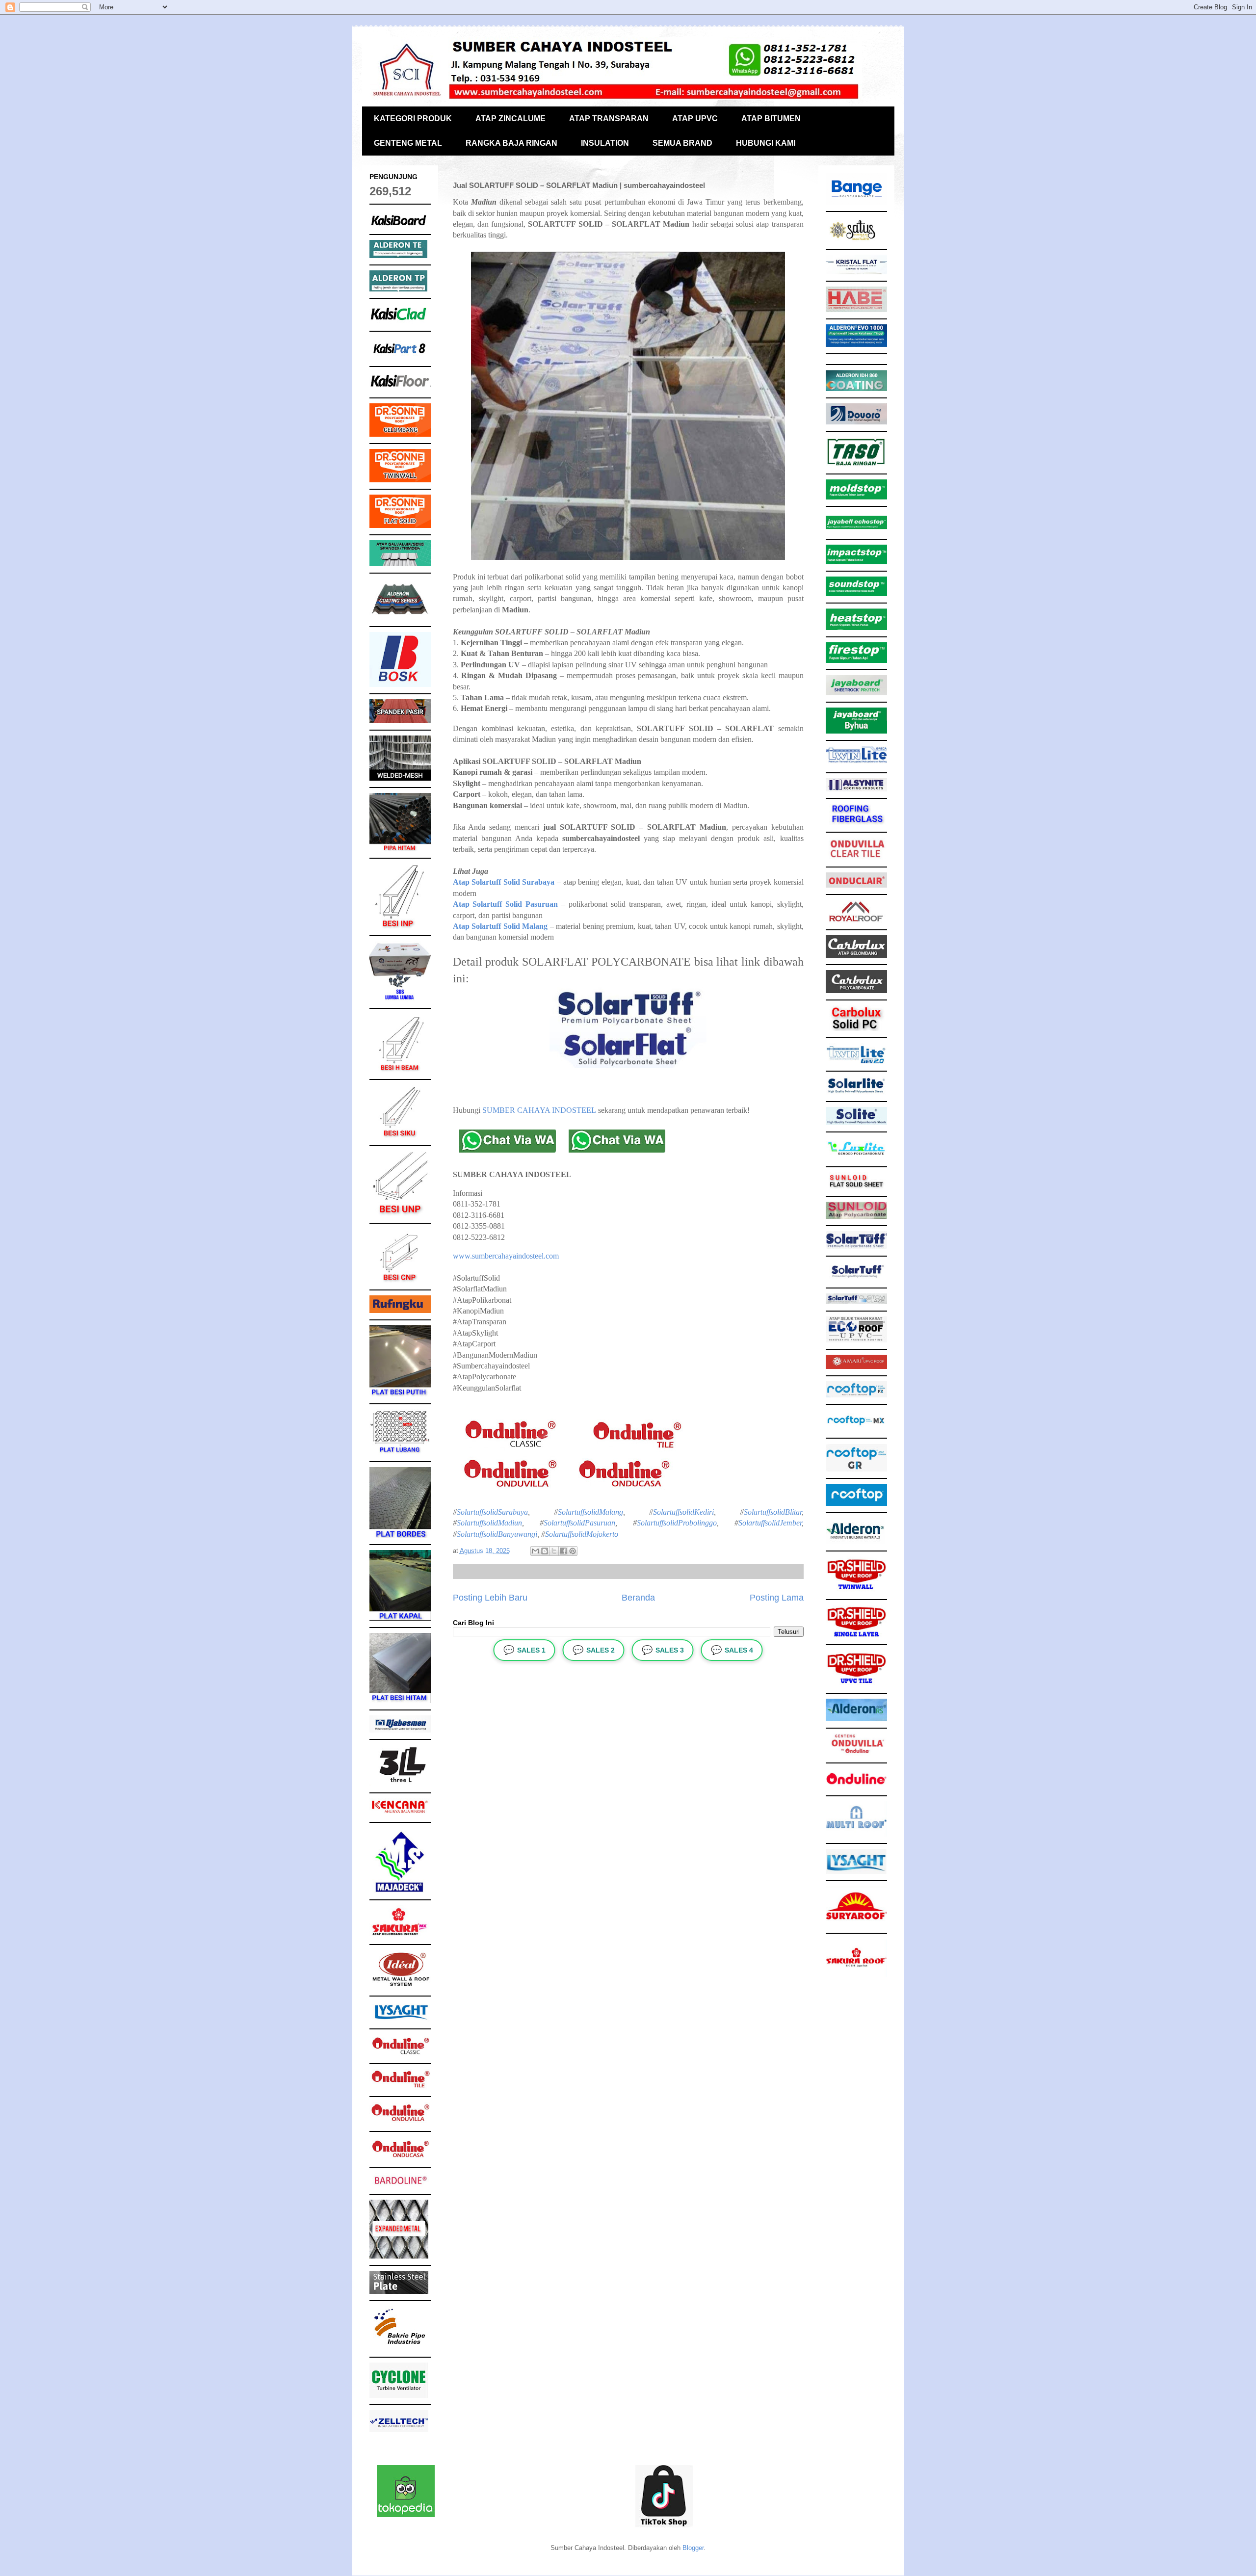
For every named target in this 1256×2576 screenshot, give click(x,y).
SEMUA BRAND (682, 143)
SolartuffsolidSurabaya (492, 1512)
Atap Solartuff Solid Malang (500, 926)
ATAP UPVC (695, 118)
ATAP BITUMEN (771, 118)
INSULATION (605, 143)
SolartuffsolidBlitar (773, 1512)
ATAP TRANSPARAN (609, 118)
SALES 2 (594, 1650)
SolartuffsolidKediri (683, 1512)
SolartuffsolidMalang (590, 1512)
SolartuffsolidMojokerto (582, 1534)
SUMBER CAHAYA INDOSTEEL (539, 1110)
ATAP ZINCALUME (510, 118)
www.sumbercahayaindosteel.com (506, 1256)
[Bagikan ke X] (554, 1551)
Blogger (693, 2548)
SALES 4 (732, 1650)
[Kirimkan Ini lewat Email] (535, 1551)
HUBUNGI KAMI (766, 143)
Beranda (638, 1598)
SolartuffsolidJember (770, 1523)
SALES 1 (524, 1650)
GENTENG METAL (408, 143)
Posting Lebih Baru (490, 1598)
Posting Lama (777, 1598)
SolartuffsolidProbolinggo (677, 1523)
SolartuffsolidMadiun (489, 1523)
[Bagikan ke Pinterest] (573, 1551)
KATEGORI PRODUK (413, 118)
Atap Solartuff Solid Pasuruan (506, 904)
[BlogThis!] (545, 1551)
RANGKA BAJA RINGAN (511, 143)
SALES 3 (663, 1650)
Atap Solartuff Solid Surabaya (504, 882)
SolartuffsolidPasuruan (579, 1523)
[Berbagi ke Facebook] (563, 1551)
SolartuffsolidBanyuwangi (497, 1534)
